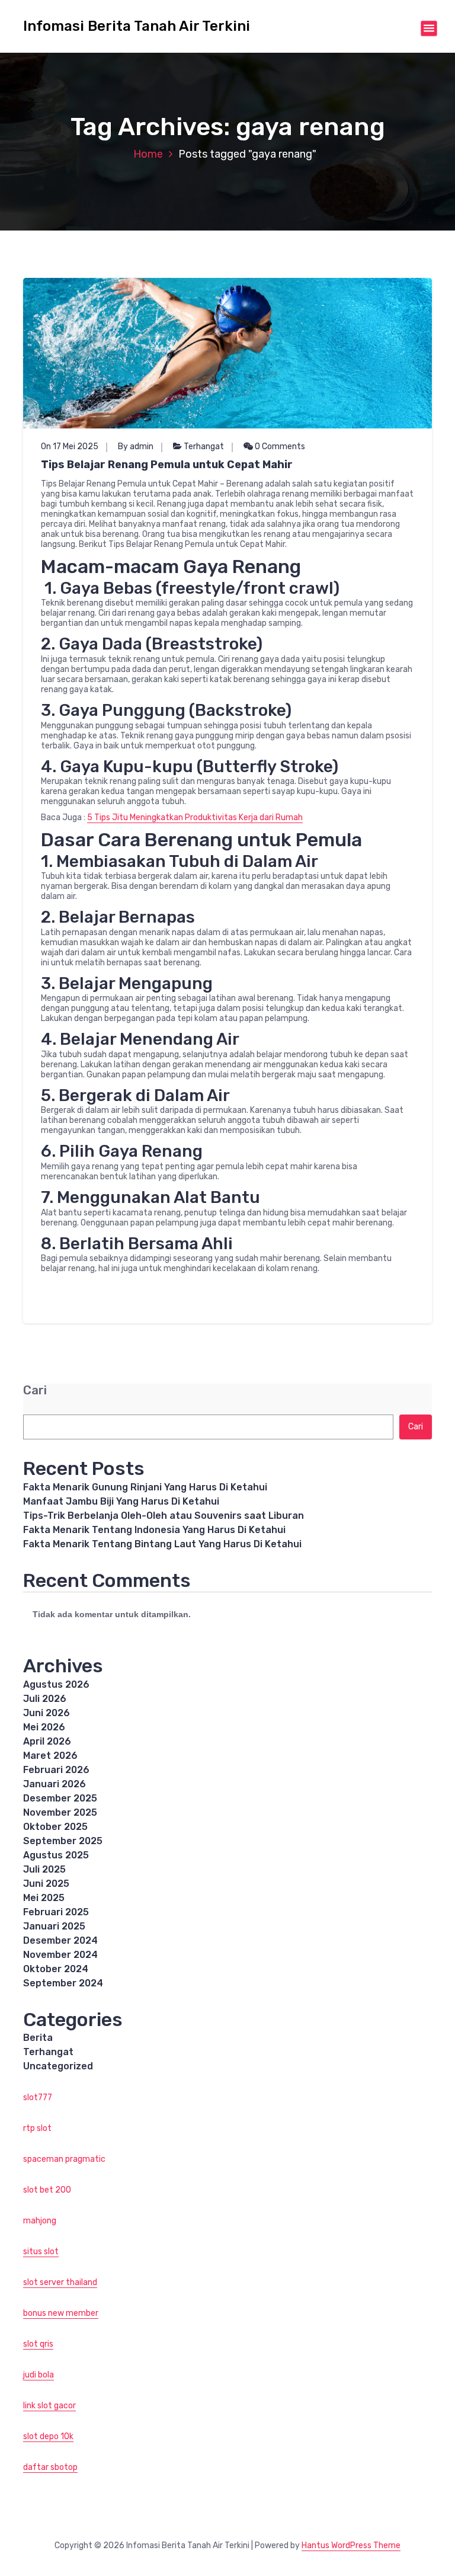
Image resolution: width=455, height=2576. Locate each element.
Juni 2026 (47, 1713)
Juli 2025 (44, 1869)
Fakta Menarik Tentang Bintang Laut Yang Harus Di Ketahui (162, 1544)
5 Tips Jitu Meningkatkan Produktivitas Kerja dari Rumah (195, 817)
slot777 (38, 2097)
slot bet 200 (47, 2190)
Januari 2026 (55, 1784)
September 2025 (63, 1841)
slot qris (38, 2344)
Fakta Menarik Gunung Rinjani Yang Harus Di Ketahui (145, 1487)
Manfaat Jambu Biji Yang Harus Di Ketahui (121, 1501)
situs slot (41, 2252)
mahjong (40, 2221)
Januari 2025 (54, 1926)
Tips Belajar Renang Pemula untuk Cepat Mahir (167, 465)
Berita (38, 2038)
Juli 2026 (45, 1699)
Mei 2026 (44, 1727)
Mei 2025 (44, 1898)
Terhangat (204, 447)
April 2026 (47, 1741)
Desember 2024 (60, 1940)
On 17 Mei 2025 (70, 447)
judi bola (39, 2375)
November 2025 (60, 1812)
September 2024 (63, 1983)
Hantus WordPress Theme (351, 2545)
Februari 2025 (56, 1912)
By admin (136, 447)
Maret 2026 (50, 1756)
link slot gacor (49, 2406)
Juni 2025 (46, 1884)
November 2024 (60, 1955)
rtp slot (37, 2128)
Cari (35, 1391)
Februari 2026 (56, 1770)
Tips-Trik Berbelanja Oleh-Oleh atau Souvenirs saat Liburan (164, 1516)
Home (148, 154)
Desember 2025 (60, 1798)
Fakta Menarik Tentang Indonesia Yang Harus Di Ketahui (154, 1530)
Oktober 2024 (56, 1969)
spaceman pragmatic (64, 2159)
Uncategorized (58, 2066)
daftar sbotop (50, 2467)
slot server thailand (60, 2282)
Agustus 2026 (56, 1684)
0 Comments (279, 447)
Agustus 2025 (56, 1855)
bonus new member (61, 2313)
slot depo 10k (48, 2436)
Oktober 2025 (55, 1827)
